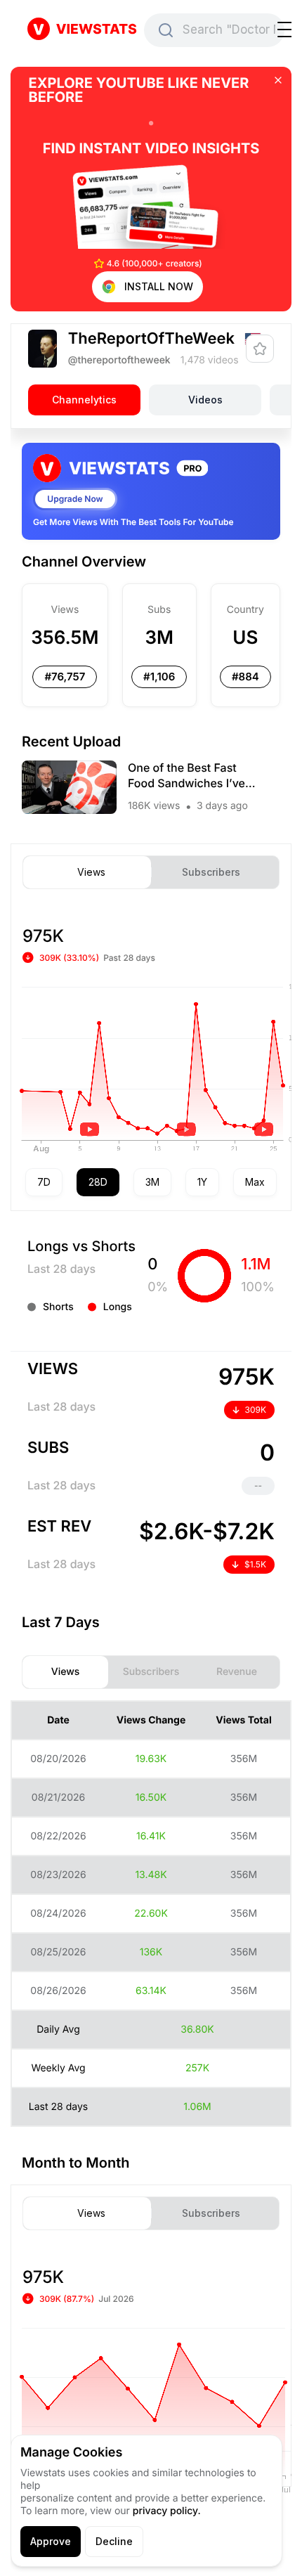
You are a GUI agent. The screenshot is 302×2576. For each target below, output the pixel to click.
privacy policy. (167, 2511)
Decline (114, 2541)
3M (152, 1182)
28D (98, 1182)
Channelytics (84, 400)
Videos (205, 400)
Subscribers (211, 872)
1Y (202, 1182)
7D (44, 1182)
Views (91, 872)
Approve (51, 2541)
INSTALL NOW (159, 286)
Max (255, 1182)
